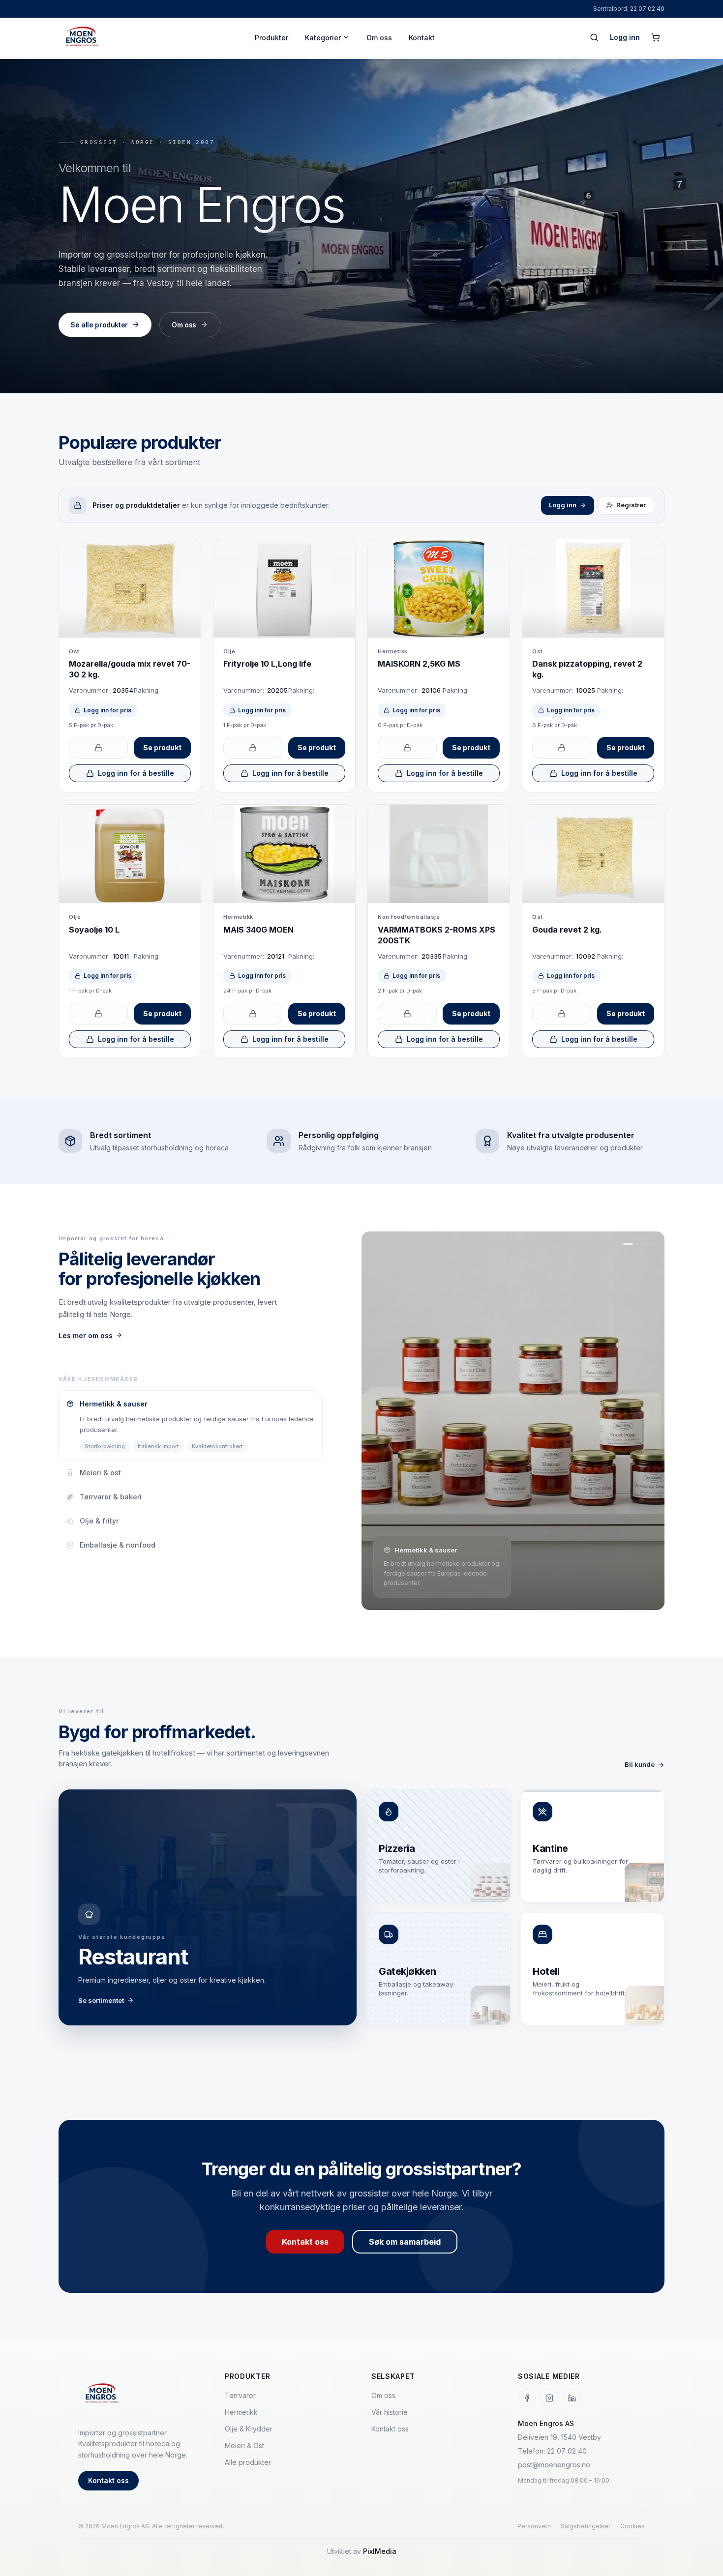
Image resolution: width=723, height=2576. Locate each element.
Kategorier (323, 38)
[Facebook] (527, 2398)
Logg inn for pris (107, 710)
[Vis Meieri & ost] (637, 1244)
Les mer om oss (86, 1335)
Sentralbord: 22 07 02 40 (629, 9)
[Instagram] (549, 2398)
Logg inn (625, 37)
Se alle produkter (99, 325)
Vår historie (390, 2412)
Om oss (379, 38)
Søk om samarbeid (405, 2242)
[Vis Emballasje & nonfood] (652, 1244)
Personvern (534, 2526)
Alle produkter (248, 2462)
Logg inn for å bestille (136, 773)
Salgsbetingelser (586, 2526)
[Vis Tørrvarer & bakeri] (642, 1244)
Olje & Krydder (249, 2429)
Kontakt (422, 38)
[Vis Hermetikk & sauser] (628, 1244)
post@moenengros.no (554, 2465)
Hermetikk (241, 2412)
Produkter (271, 38)
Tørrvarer (240, 2395)
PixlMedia (380, 2551)
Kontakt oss (305, 2242)
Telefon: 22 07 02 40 (552, 2451)
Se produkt (162, 747)
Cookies (633, 2526)
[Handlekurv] (656, 37)
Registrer (631, 505)
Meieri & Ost (244, 2445)
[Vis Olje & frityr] (647, 1244)
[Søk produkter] (594, 37)
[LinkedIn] (572, 2398)
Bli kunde (640, 1764)
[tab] (190, 1425)
